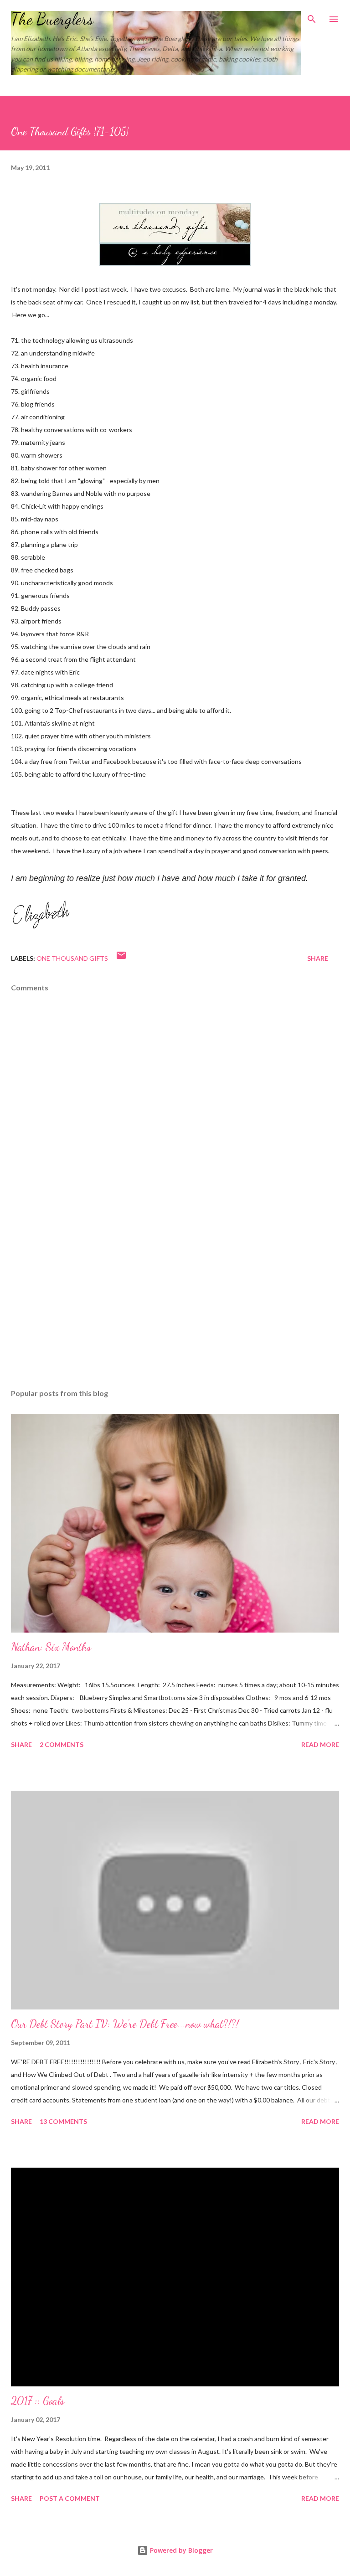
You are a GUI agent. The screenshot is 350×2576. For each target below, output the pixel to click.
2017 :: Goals (38, 2401)
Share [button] (318, 958)
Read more (320, 1744)
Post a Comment (70, 2498)
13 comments (63, 2121)
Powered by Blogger (180, 2550)
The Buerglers (52, 19)
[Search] (312, 16)
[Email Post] (121, 958)
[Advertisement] (175, 1296)
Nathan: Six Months (51, 1647)
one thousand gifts (72, 958)
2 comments (62, 1744)
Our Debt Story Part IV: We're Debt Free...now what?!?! (125, 2024)
